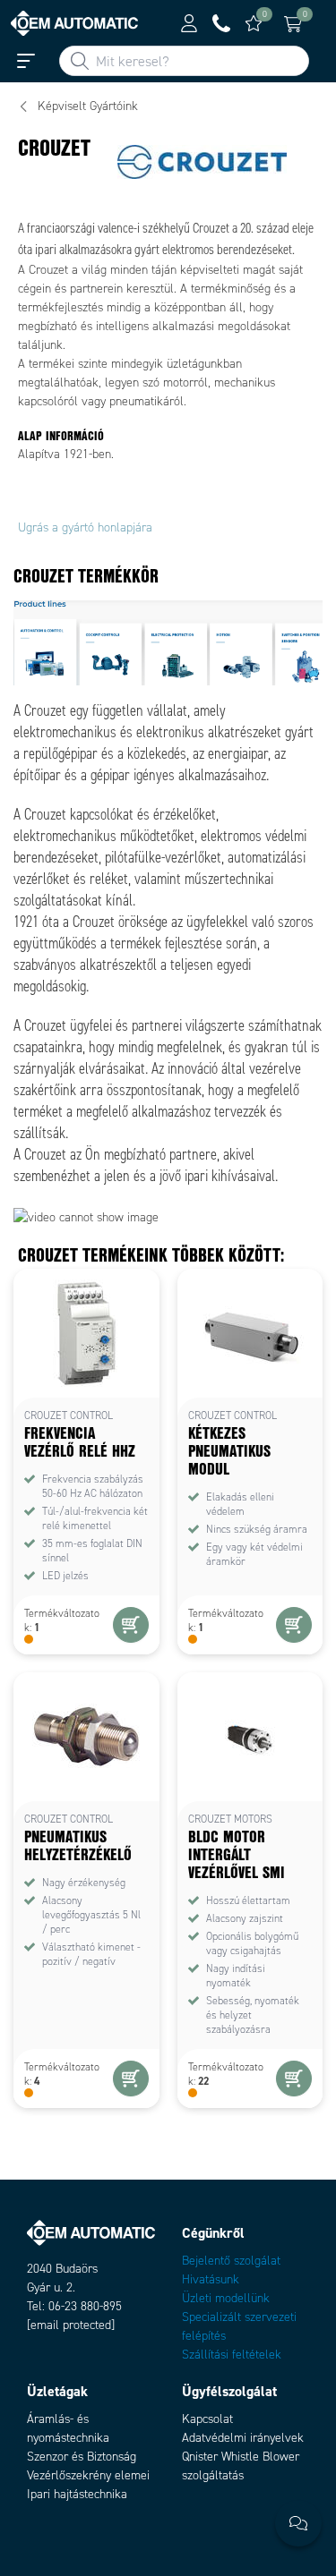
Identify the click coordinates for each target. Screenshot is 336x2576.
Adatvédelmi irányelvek (243, 2438)
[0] (254, 23)
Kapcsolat (207, 2419)
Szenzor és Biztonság (82, 2457)
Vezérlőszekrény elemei (88, 2475)
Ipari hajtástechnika (77, 2494)
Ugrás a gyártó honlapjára (85, 527)
